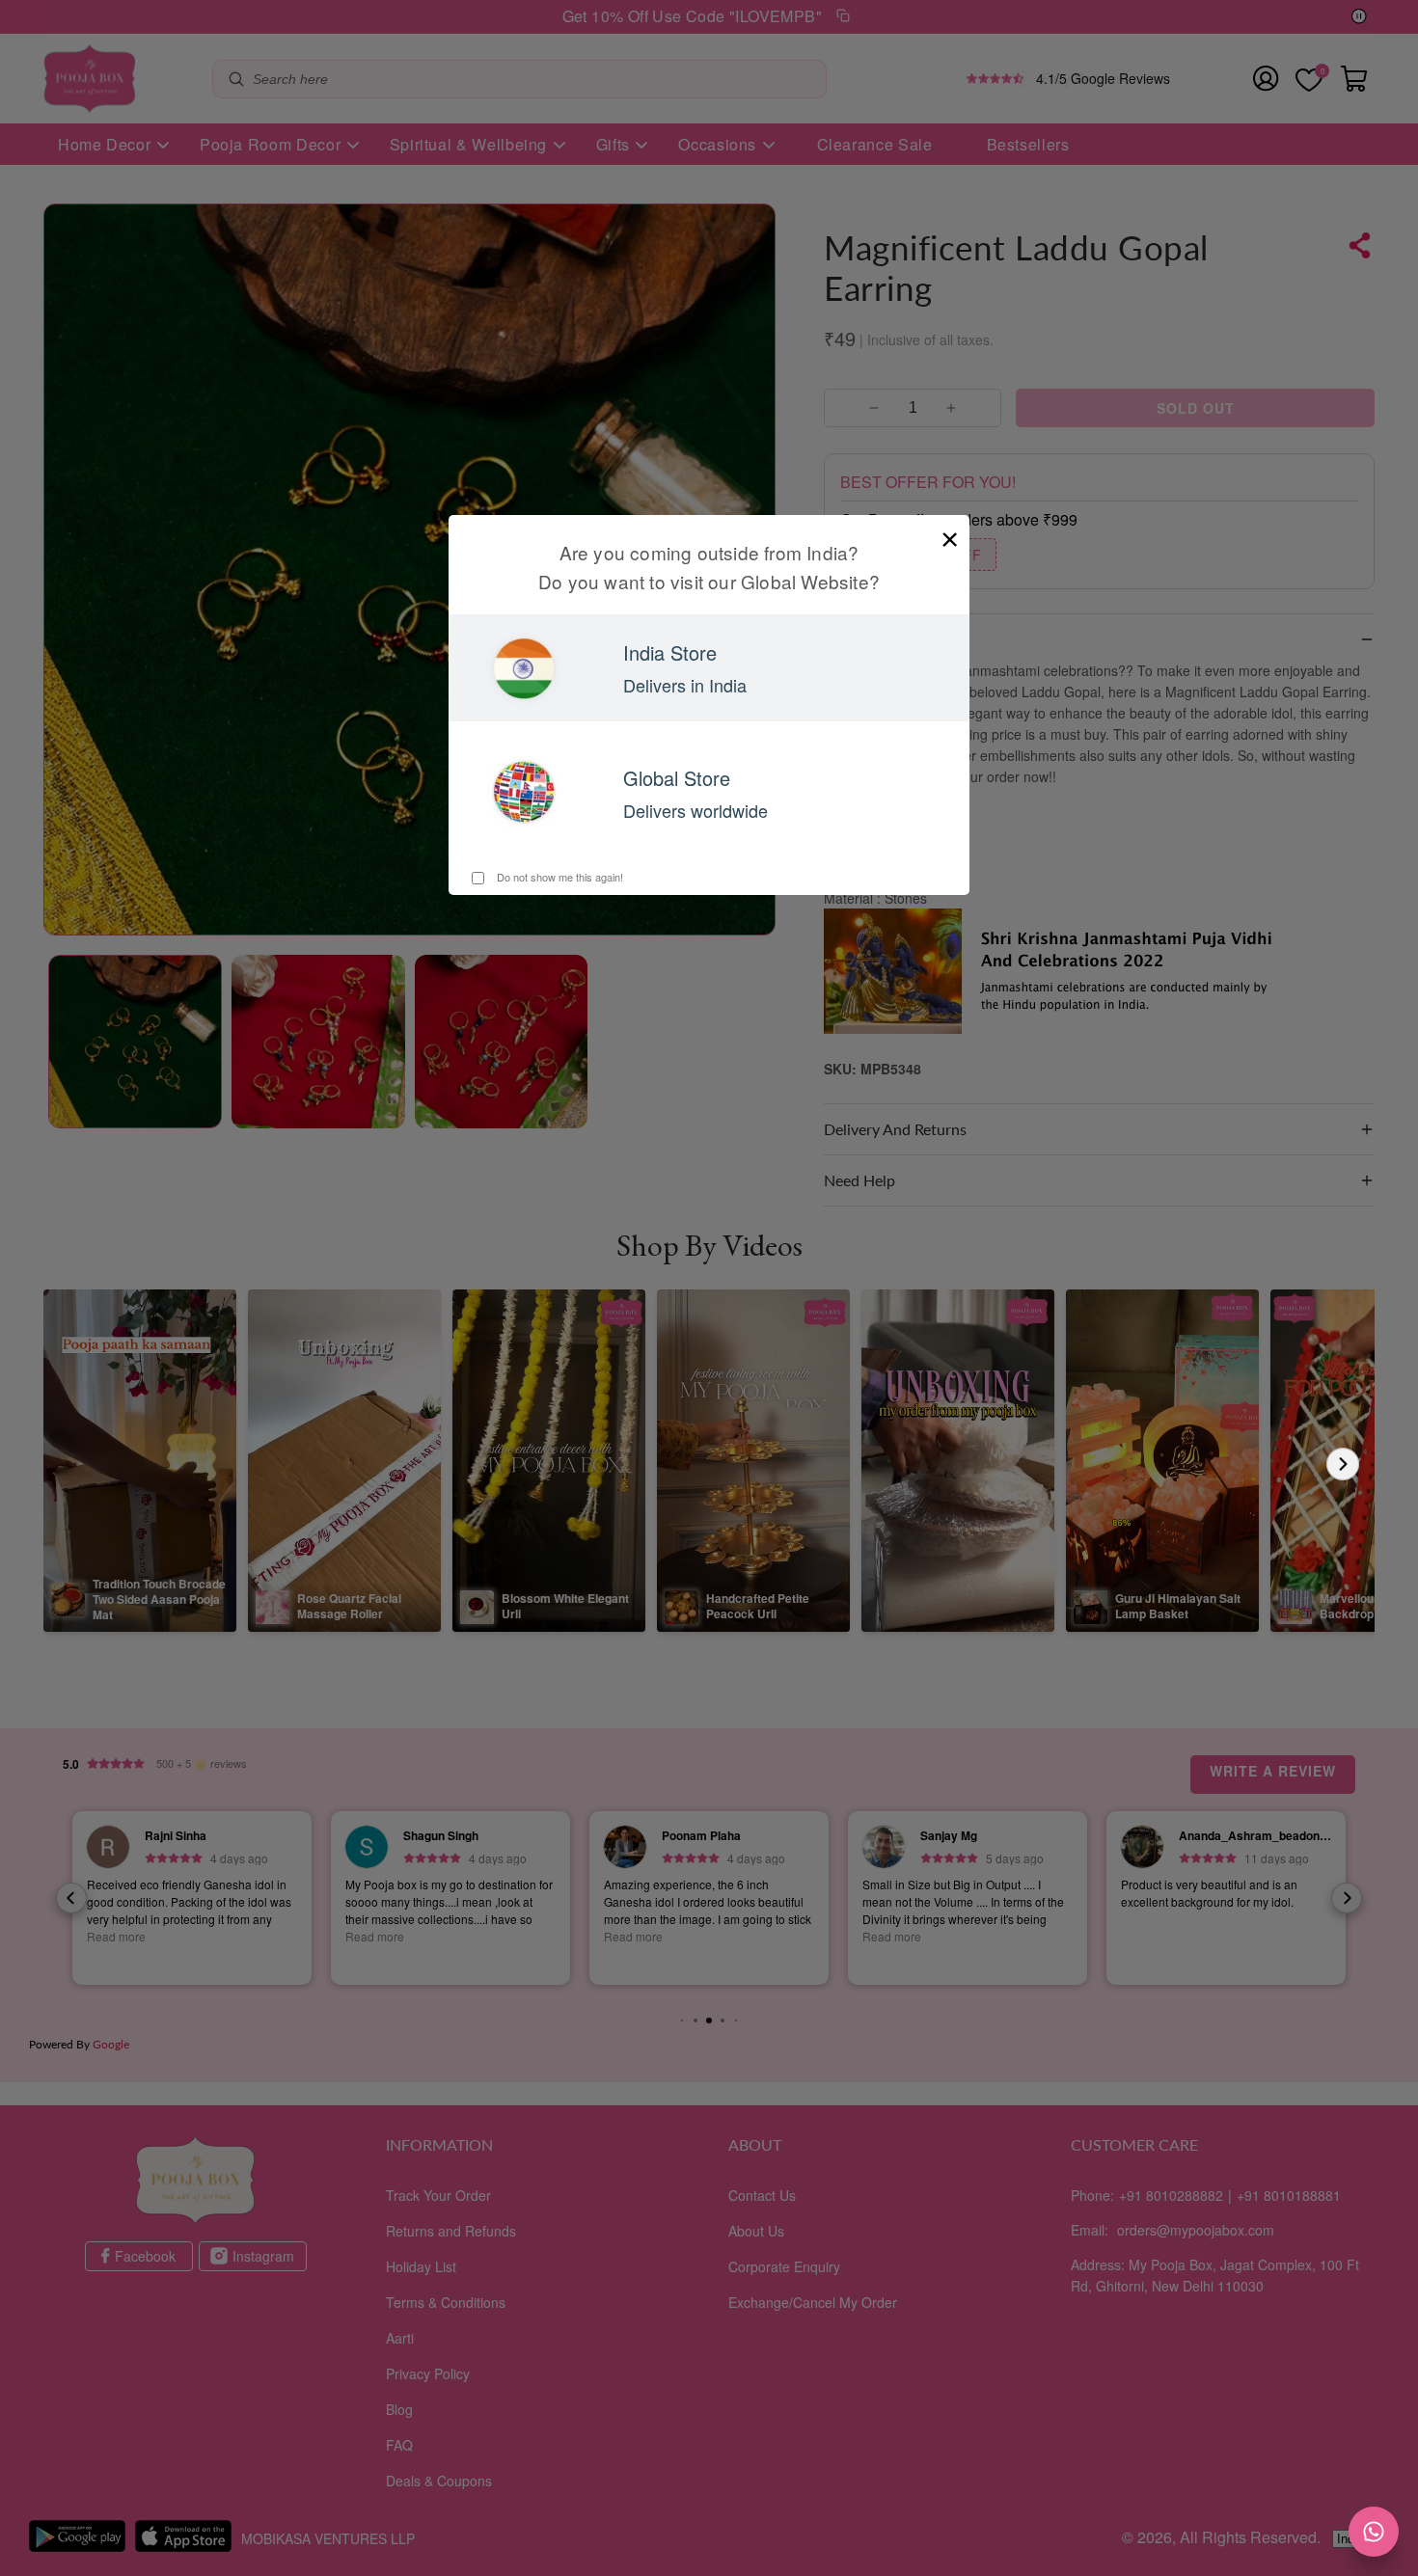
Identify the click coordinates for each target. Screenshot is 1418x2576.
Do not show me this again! (559, 877)
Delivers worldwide (695, 810)
